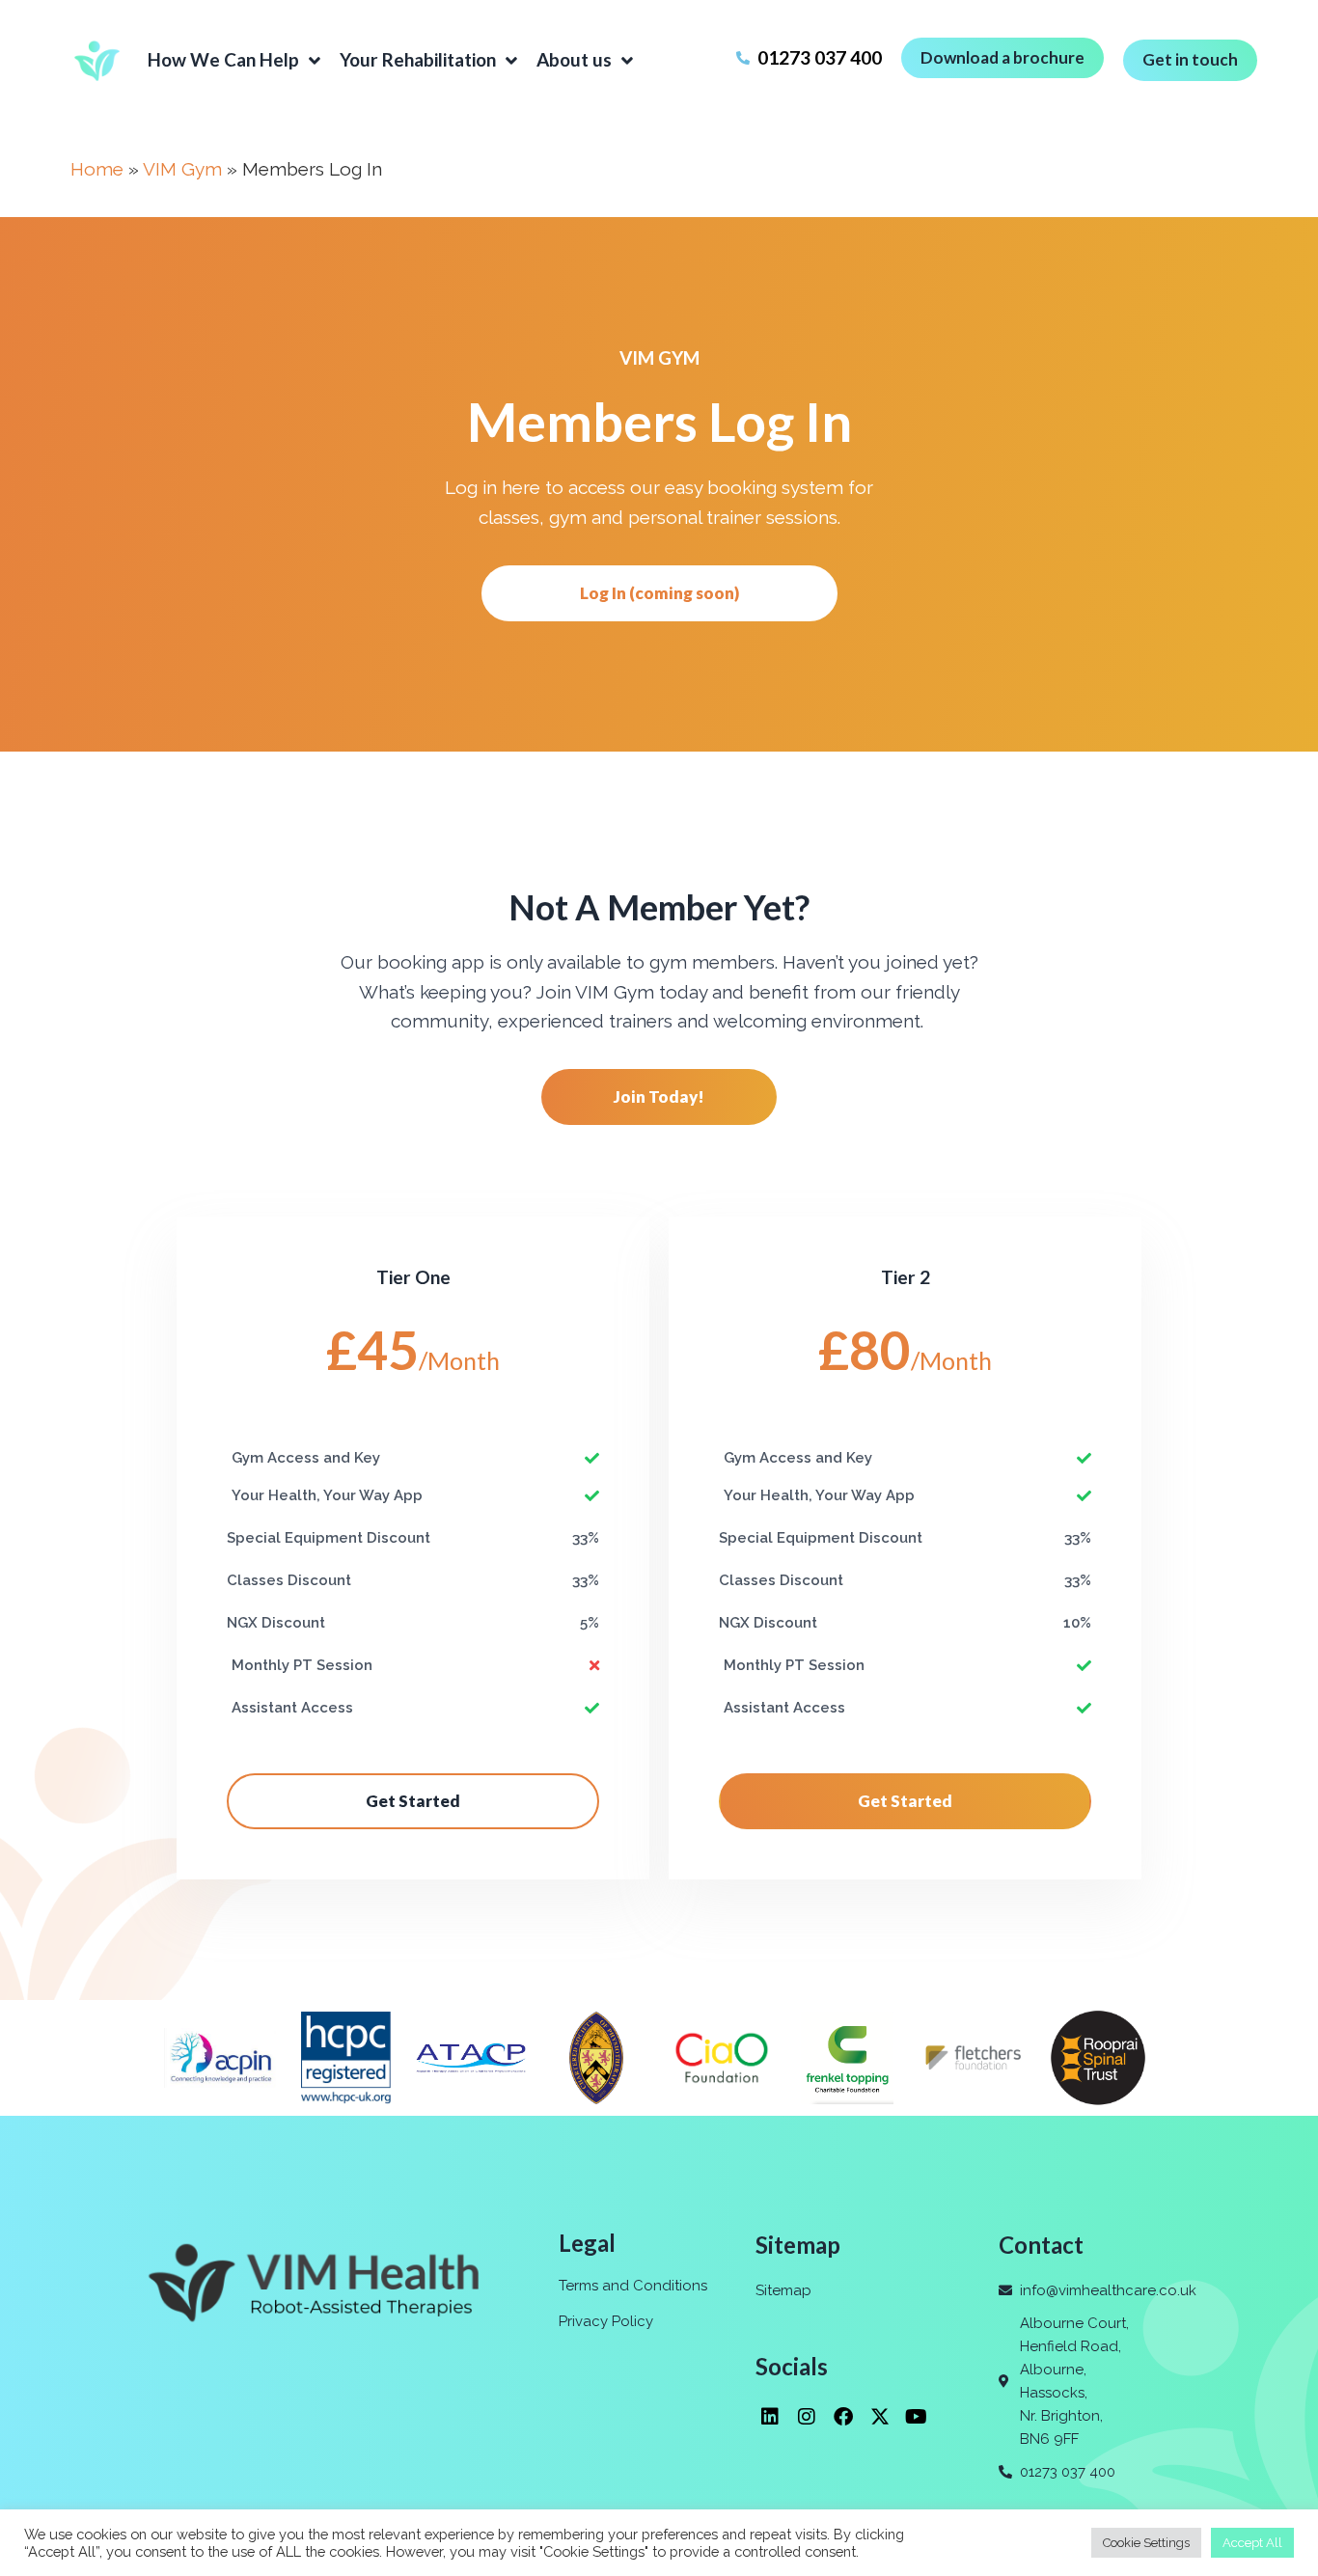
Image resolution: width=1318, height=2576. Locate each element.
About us (574, 59)
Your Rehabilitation (418, 59)
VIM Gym (182, 169)
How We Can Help (223, 59)
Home (97, 169)
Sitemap (783, 2290)
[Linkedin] (770, 2417)
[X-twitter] (880, 2417)
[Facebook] (843, 2417)
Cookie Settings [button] (1146, 2543)
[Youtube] (917, 2417)
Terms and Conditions (633, 2286)
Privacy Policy (606, 2321)
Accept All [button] (1252, 2543)
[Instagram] (807, 2417)
